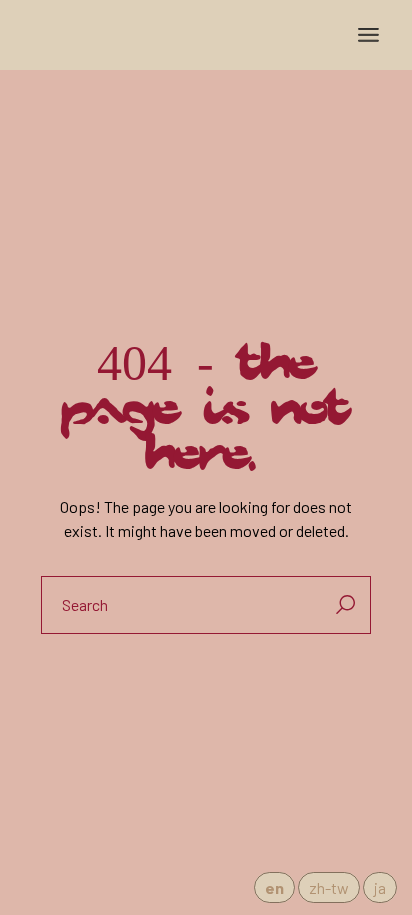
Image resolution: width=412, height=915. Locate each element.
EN (274, 887)
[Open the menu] (368, 35)
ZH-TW (329, 887)
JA (380, 887)
